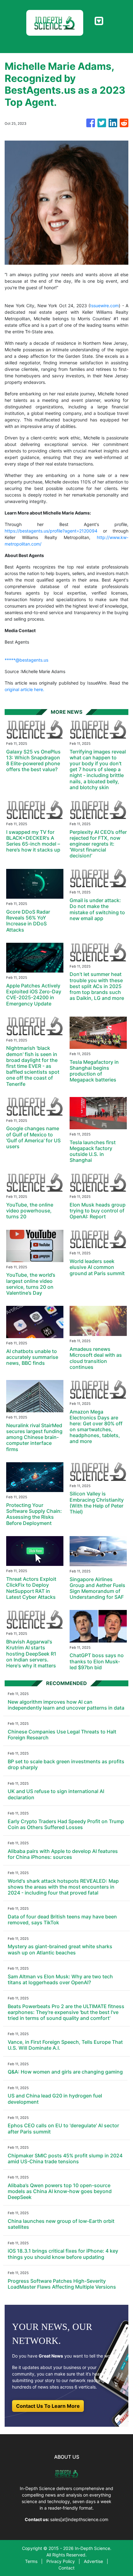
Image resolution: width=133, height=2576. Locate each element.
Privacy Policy (61, 2561)
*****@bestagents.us (26, 660)
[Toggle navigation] (99, 21)
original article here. (24, 689)
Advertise (93, 2561)
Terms (31, 2561)
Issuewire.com (104, 306)
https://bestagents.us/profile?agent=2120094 (51, 531)
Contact (66, 2568)
